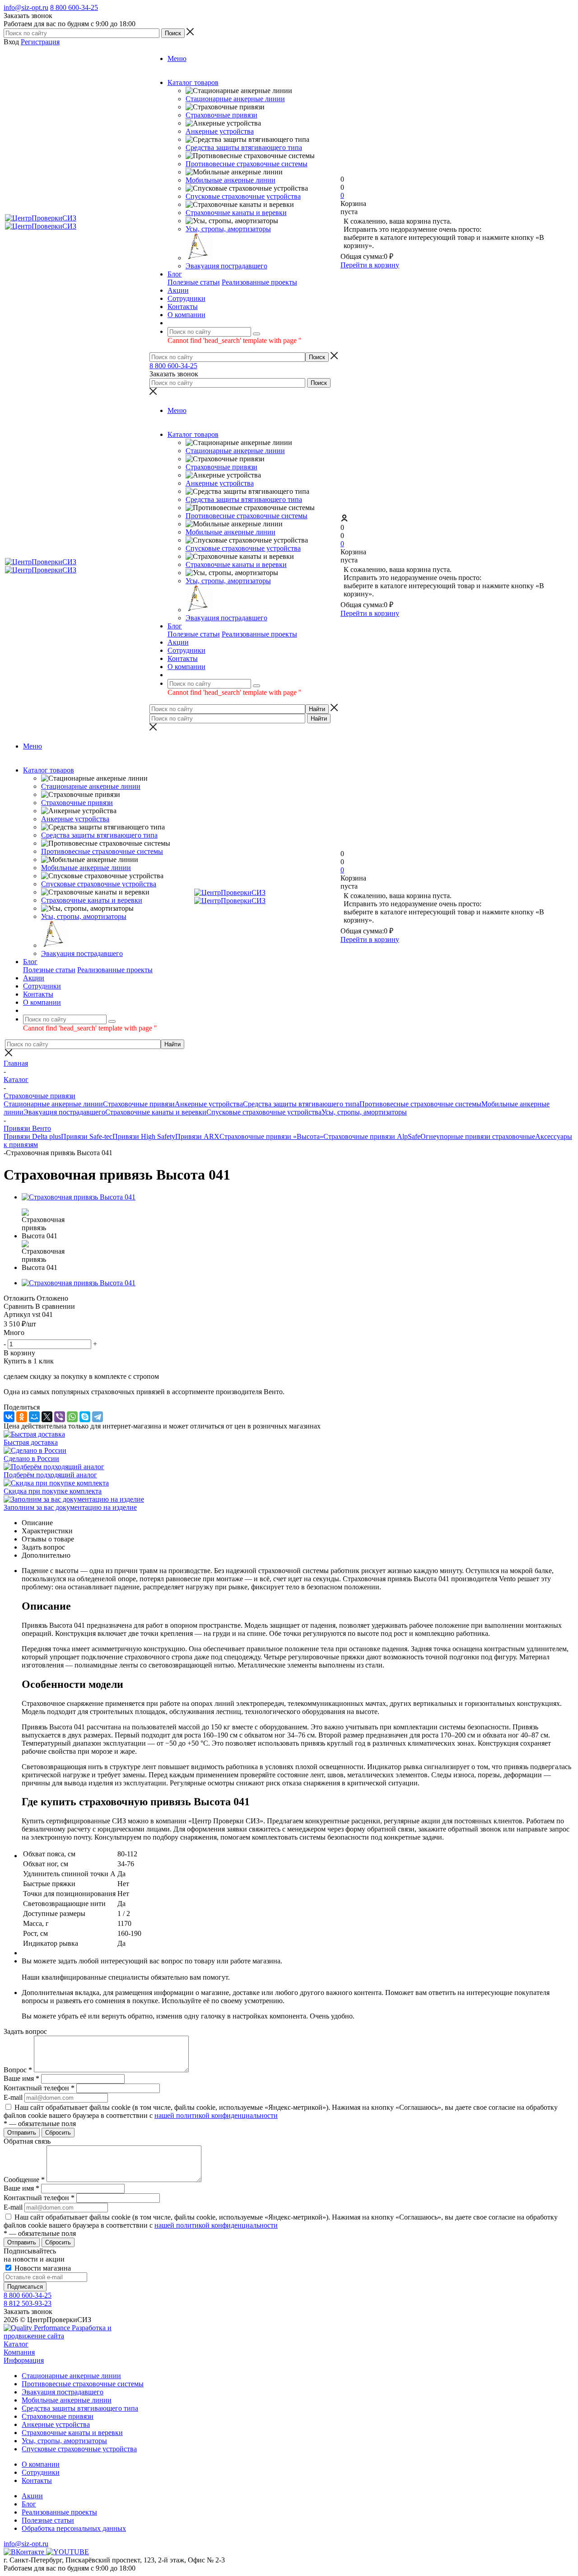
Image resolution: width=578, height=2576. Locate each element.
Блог (29, 2504)
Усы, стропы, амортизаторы (228, 229)
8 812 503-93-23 (28, 2303)
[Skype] (85, 1417)
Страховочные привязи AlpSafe (372, 1136)
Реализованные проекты (259, 282)
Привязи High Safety (144, 1136)
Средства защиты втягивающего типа (244, 148)
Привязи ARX (197, 1136)
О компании (41, 2464)
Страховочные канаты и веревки (236, 213)
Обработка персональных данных (74, 2528)
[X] (47, 1417)
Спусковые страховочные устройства (243, 196)
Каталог (16, 2344)
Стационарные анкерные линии (235, 99)
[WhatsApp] (72, 1417)
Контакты (37, 2480)
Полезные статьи (194, 282)
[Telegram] (98, 1417)
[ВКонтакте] (9, 1417)
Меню (177, 59)
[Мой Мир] (34, 1417)
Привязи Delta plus (32, 1136)
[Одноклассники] (22, 1417)
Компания (19, 2352)
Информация (24, 2360)
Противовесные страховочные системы (247, 164)
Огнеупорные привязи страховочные (478, 1136)
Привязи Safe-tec (87, 1136)
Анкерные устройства (220, 131)
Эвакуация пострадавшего (226, 266)
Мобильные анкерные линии (231, 180)
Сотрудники (41, 2472)
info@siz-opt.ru (26, 7)
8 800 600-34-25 (74, 7)
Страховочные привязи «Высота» (271, 1136)
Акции (32, 2496)
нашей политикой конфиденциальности (216, 2115)
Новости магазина (42, 2268)
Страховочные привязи (221, 115)
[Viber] (60, 1417)
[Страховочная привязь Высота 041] (79, 1197)
